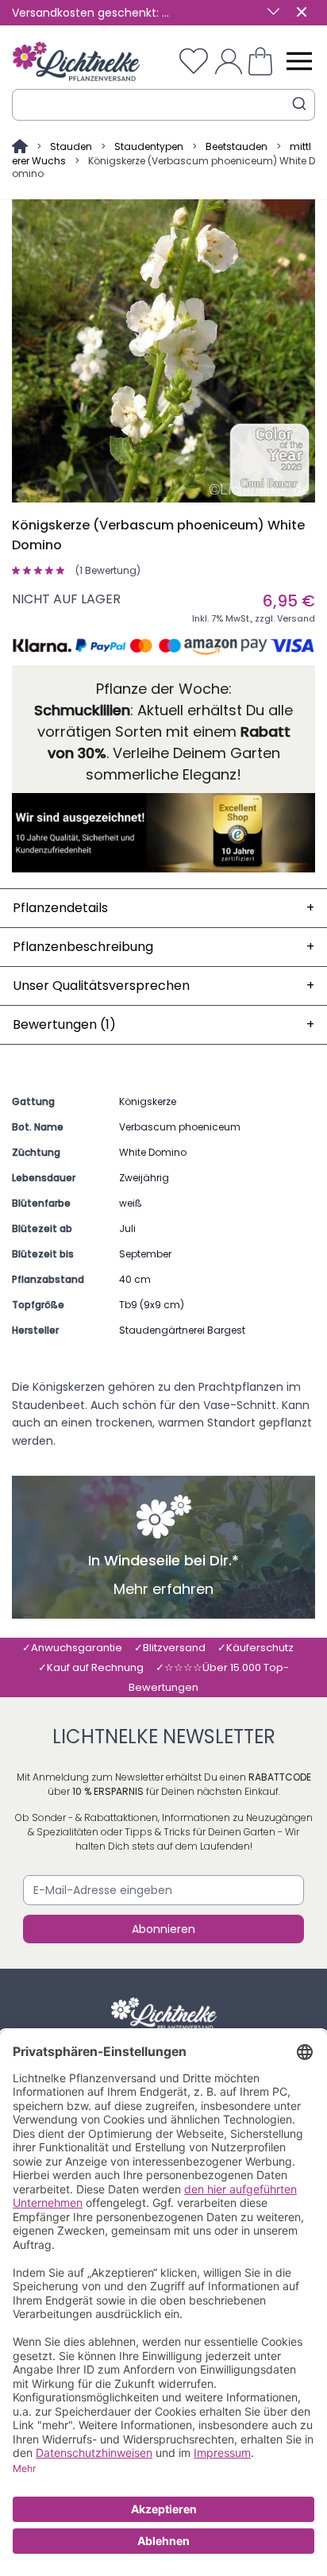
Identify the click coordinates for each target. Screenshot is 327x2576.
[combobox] (163, 105)
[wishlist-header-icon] (194, 61)
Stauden (71, 146)
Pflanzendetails (163, 908)
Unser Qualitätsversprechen (163, 986)
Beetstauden (237, 146)
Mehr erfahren (163, 1589)
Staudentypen (149, 146)
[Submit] (299, 104)
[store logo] (76, 62)
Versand (296, 618)
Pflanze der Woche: (164, 689)
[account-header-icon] (229, 61)
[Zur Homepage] (21, 146)
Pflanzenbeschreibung (163, 947)
